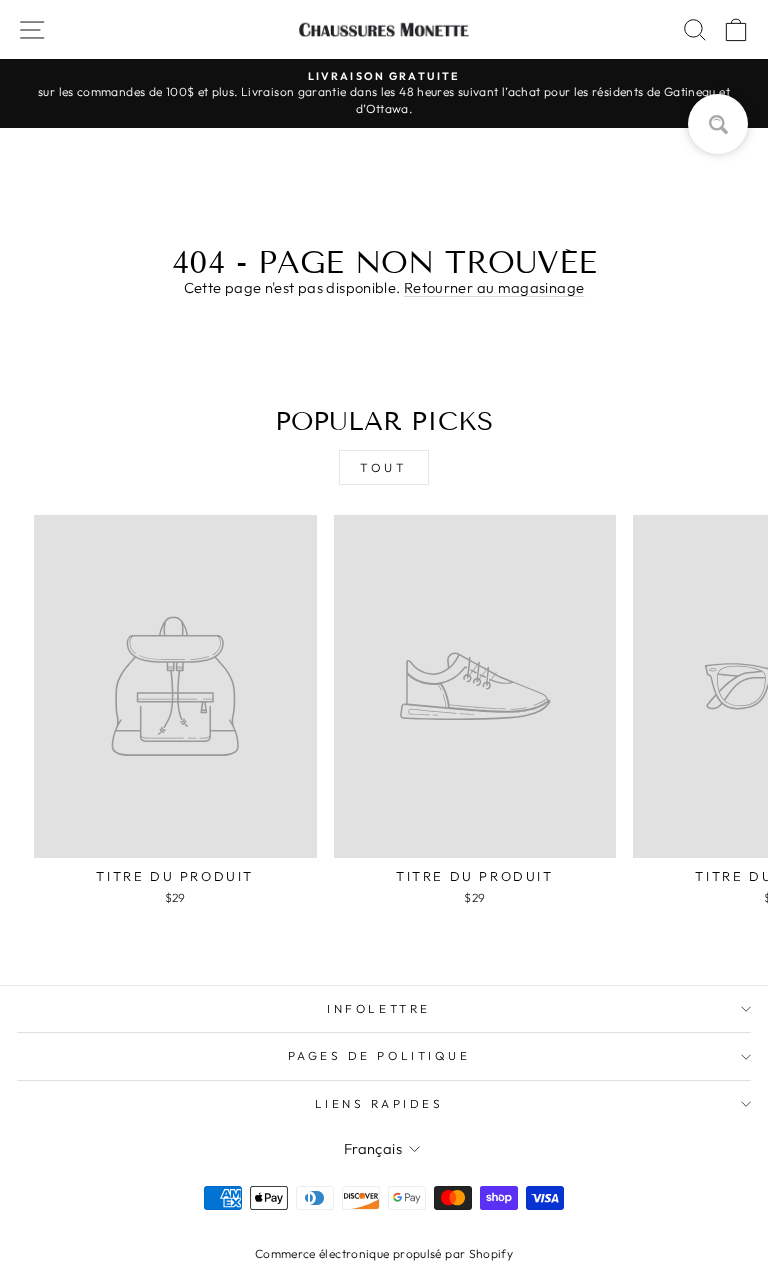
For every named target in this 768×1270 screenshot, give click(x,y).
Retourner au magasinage (494, 287)
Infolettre (378, 1008)
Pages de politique (379, 1055)
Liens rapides (379, 1103)
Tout (383, 467)
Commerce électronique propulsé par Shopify (384, 1253)
